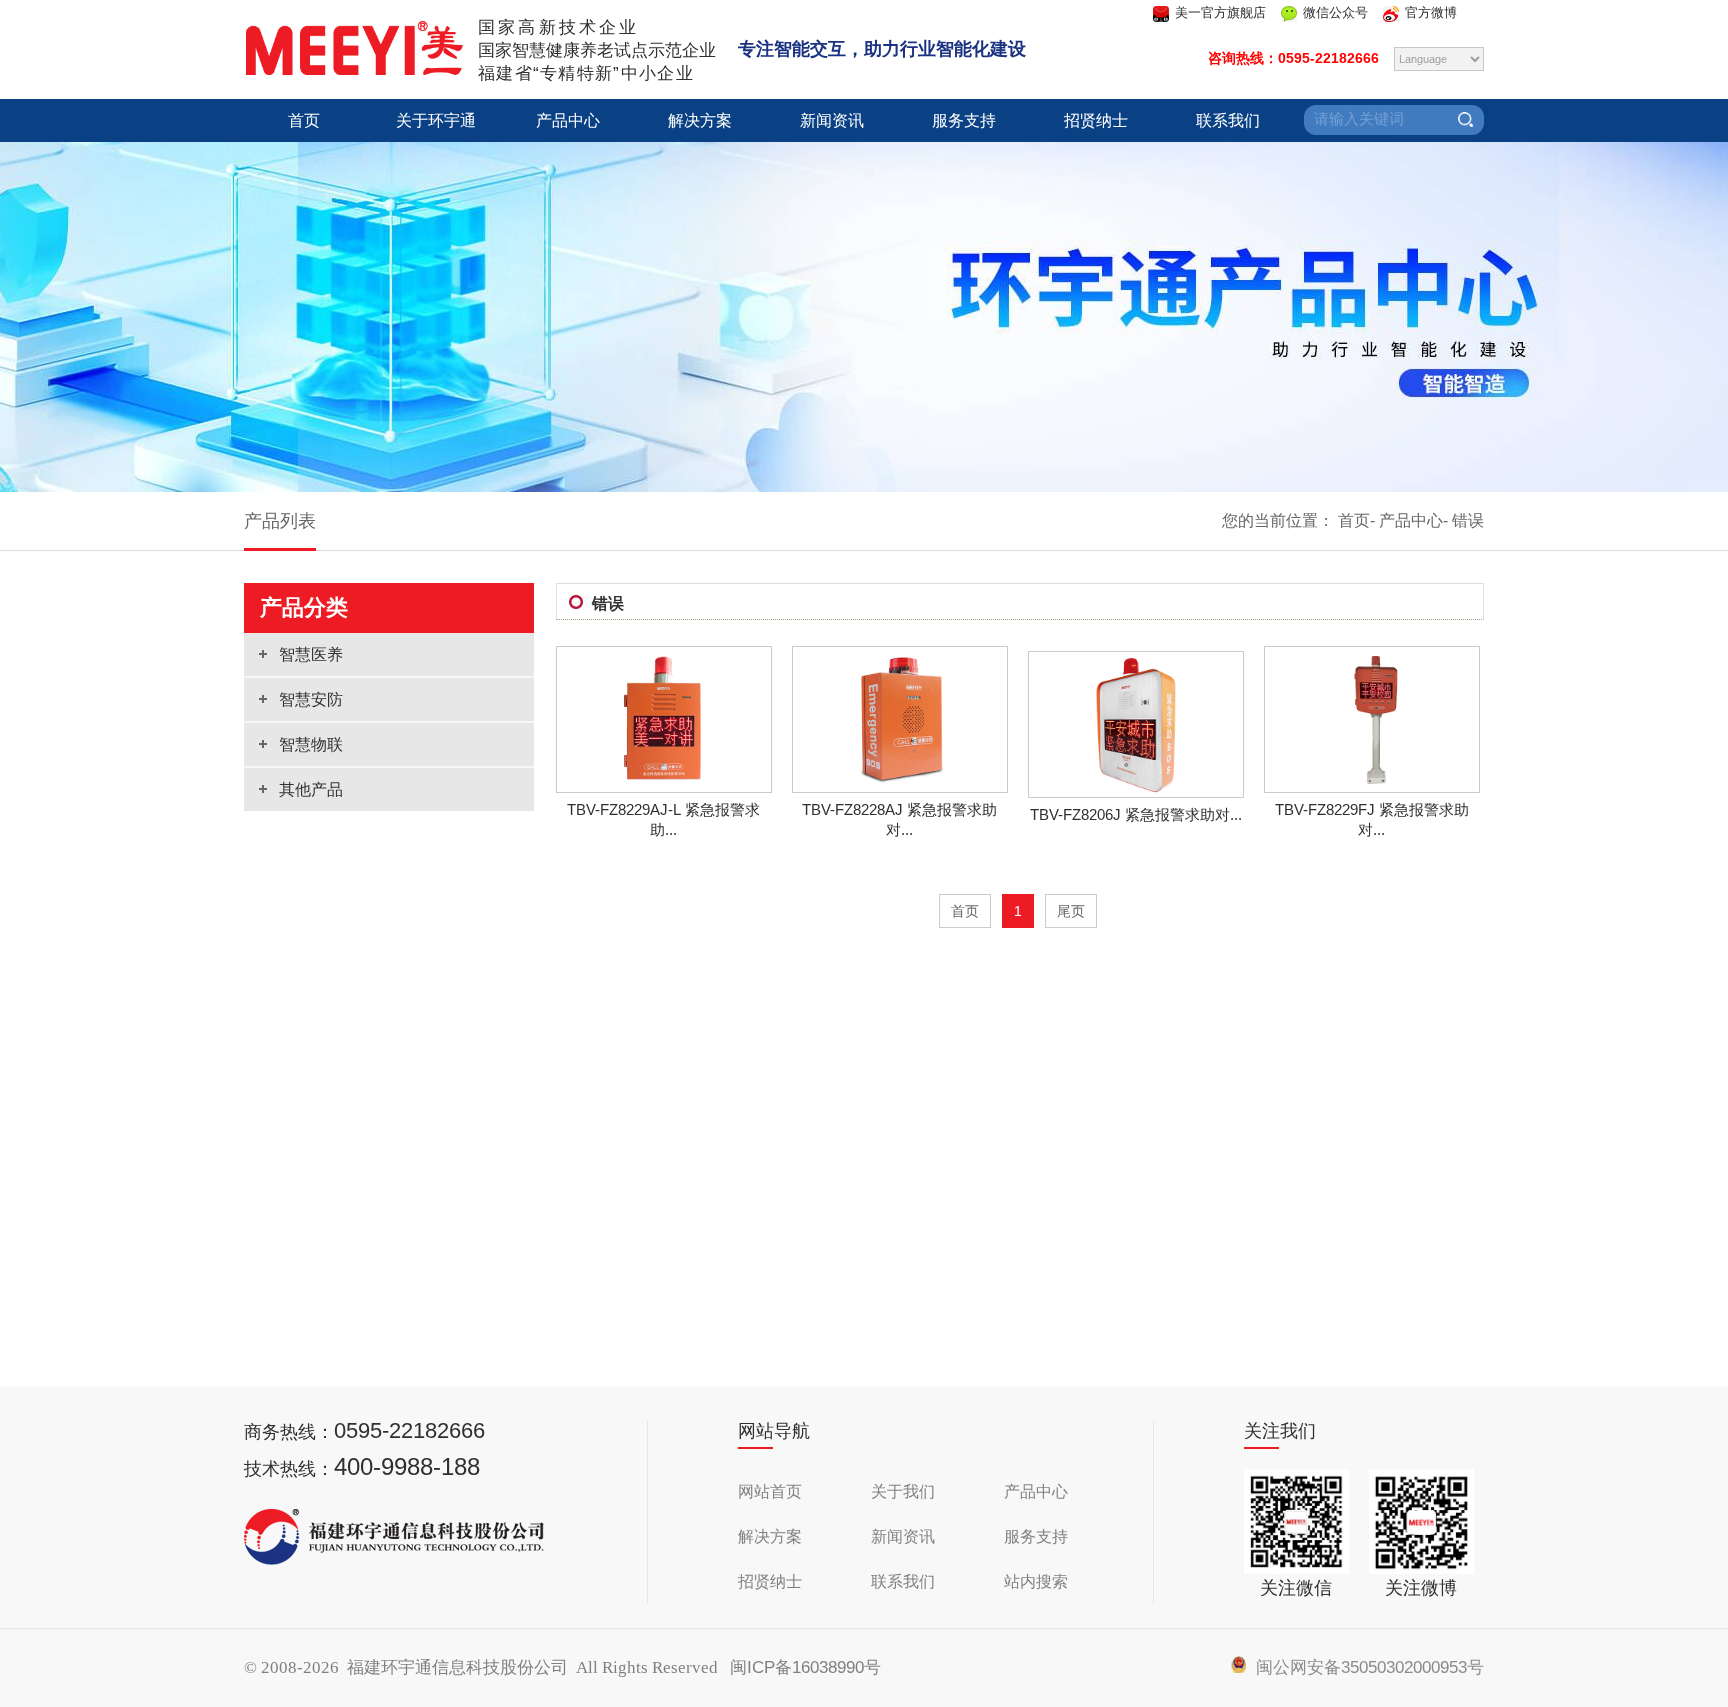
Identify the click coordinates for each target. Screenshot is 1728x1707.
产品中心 (568, 120)
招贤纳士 (1096, 120)
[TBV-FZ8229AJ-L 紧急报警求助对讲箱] (664, 785)
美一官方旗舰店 (1220, 12)
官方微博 (1431, 12)
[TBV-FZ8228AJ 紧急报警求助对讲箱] (900, 785)
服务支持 (964, 120)
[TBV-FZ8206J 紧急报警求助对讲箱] (1136, 790)
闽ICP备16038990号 (805, 1667)
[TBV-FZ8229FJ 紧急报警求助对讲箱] (1372, 785)
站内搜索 (1036, 1581)
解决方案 (700, 120)
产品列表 (280, 521)
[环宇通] (354, 70)
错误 (1468, 520)
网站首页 (770, 1491)
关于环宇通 (436, 120)
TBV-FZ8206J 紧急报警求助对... (1136, 814)
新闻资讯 (832, 120)
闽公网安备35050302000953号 (1365, 1667)
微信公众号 (1335, 12)
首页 (304, 120)
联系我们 (1228, 120)
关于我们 (903, 1491)
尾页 (1071, 911)
